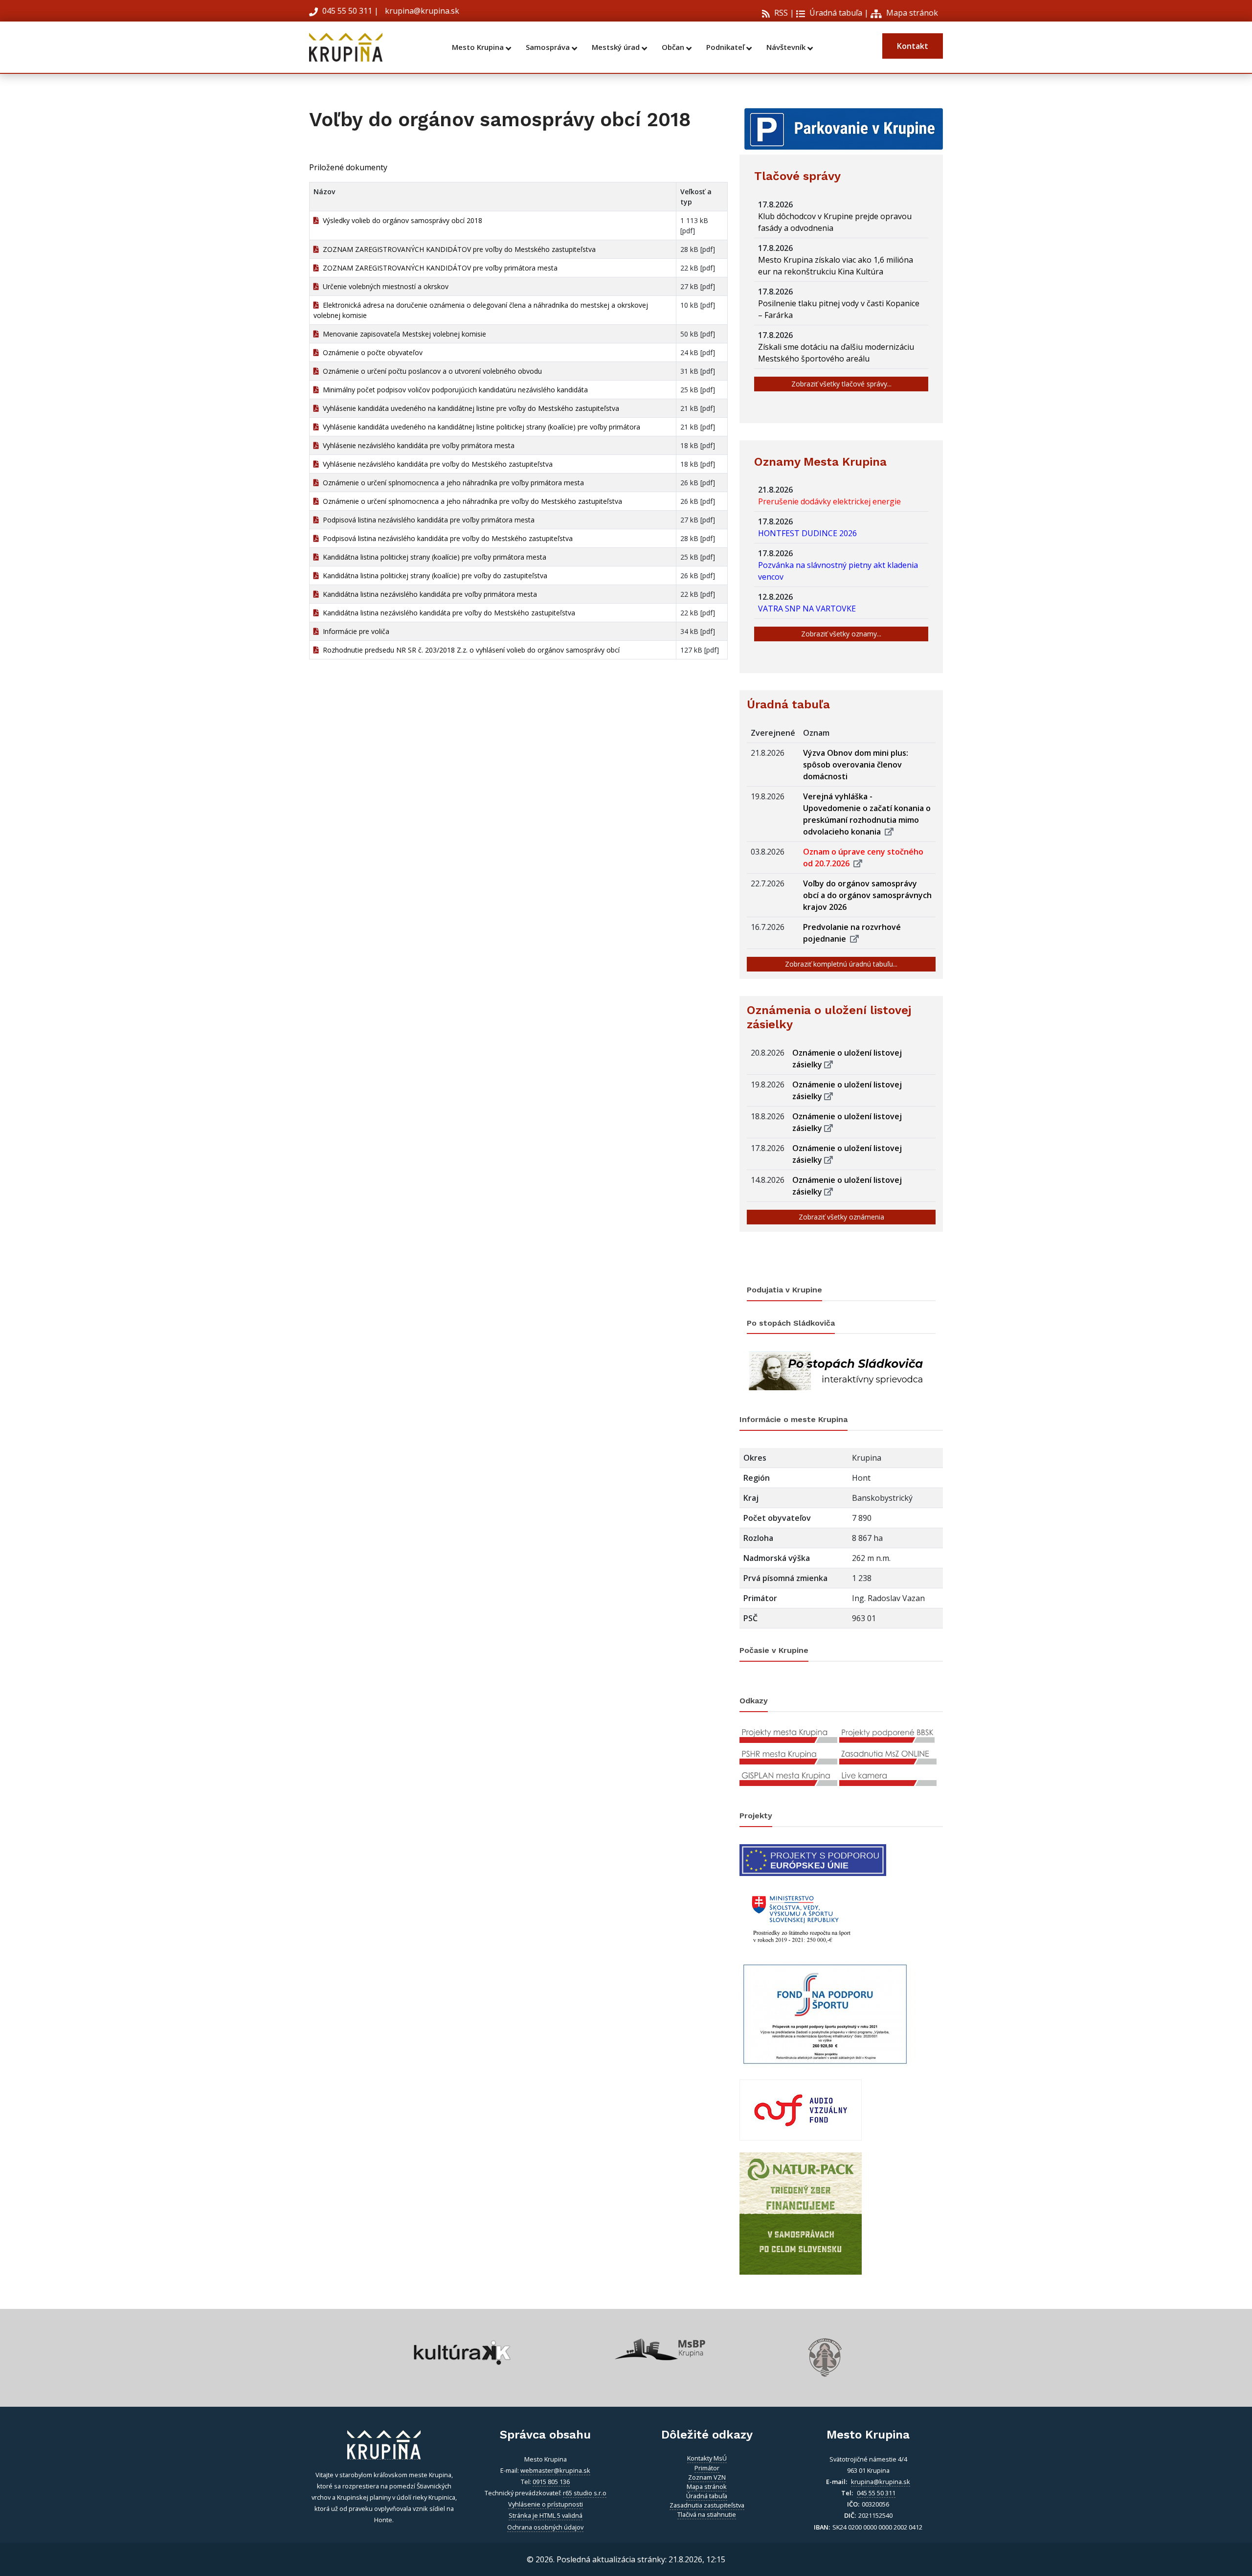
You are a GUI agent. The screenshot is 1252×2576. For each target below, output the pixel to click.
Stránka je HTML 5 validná (546, 2515)
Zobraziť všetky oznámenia (841, 1217)
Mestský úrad (617, 47)
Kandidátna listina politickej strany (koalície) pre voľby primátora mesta (433, 557)
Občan (674, 47)
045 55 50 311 (347, 11)
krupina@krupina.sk (421, 11)
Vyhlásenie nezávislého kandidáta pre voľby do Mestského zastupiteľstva (436, 464)
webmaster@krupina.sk (555, 2470)
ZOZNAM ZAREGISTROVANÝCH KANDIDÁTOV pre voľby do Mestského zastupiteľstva (457, 249)
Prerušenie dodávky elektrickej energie (831, 501)
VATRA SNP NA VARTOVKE (809, 609)
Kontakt (913, 46)
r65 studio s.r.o (585, 2493)
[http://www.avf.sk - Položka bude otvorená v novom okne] (801, 2109)
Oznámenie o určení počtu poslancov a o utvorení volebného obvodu (430, 371)
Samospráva (549, 47)
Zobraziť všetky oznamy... (841, 634)
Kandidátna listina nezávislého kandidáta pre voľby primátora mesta (428, 594)
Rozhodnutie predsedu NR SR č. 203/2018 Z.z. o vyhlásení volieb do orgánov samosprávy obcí (469, 650)
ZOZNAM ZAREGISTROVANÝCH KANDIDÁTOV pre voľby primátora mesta (438, 268)
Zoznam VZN (707, 2477)
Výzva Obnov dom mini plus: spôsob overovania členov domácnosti (856, 765)
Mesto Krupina (479, 47)
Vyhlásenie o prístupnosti (546, 2504)
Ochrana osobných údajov (545, 2527)
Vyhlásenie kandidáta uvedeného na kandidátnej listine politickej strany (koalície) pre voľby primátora (480, 427)
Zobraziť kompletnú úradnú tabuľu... (841, 964)
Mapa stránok (911, 13)
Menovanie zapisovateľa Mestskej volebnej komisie (402, 334)
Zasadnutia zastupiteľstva (707, 2505)
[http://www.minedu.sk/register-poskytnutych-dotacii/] (801, 1917)
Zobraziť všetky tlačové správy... (841, 384)
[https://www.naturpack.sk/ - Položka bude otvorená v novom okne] (801, 2213)
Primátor (707, 2468)
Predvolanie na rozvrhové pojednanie (852, 933)
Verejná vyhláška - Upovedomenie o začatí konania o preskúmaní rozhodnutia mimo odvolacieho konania (867, 814)
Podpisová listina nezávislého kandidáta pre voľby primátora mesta (427, 520)
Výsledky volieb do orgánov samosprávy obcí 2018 (401, 220)
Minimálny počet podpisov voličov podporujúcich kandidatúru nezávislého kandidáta (453, 390)
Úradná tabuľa (835, 13)
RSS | (783, 13)
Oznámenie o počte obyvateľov (371, 352)
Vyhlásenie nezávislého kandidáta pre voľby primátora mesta (417, 445)
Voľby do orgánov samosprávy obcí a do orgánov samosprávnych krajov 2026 (867, 895)
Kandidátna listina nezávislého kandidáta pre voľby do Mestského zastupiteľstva (447, 613)
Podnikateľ (726, 47)
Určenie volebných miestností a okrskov (384, 286)
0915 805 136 (551, 2482)
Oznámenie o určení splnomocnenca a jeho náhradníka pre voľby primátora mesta (451, 483)
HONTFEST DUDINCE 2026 (809, 533)
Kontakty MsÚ (707, 2458)
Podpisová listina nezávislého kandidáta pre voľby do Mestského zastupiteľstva (446, 538)
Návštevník (787, 47)
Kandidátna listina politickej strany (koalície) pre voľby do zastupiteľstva (433, 576)
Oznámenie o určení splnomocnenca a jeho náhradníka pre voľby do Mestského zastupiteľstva (470, 501)
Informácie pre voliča (354, 631)
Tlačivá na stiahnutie (707, 2514)
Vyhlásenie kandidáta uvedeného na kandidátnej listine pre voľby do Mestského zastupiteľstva (469, 408)
